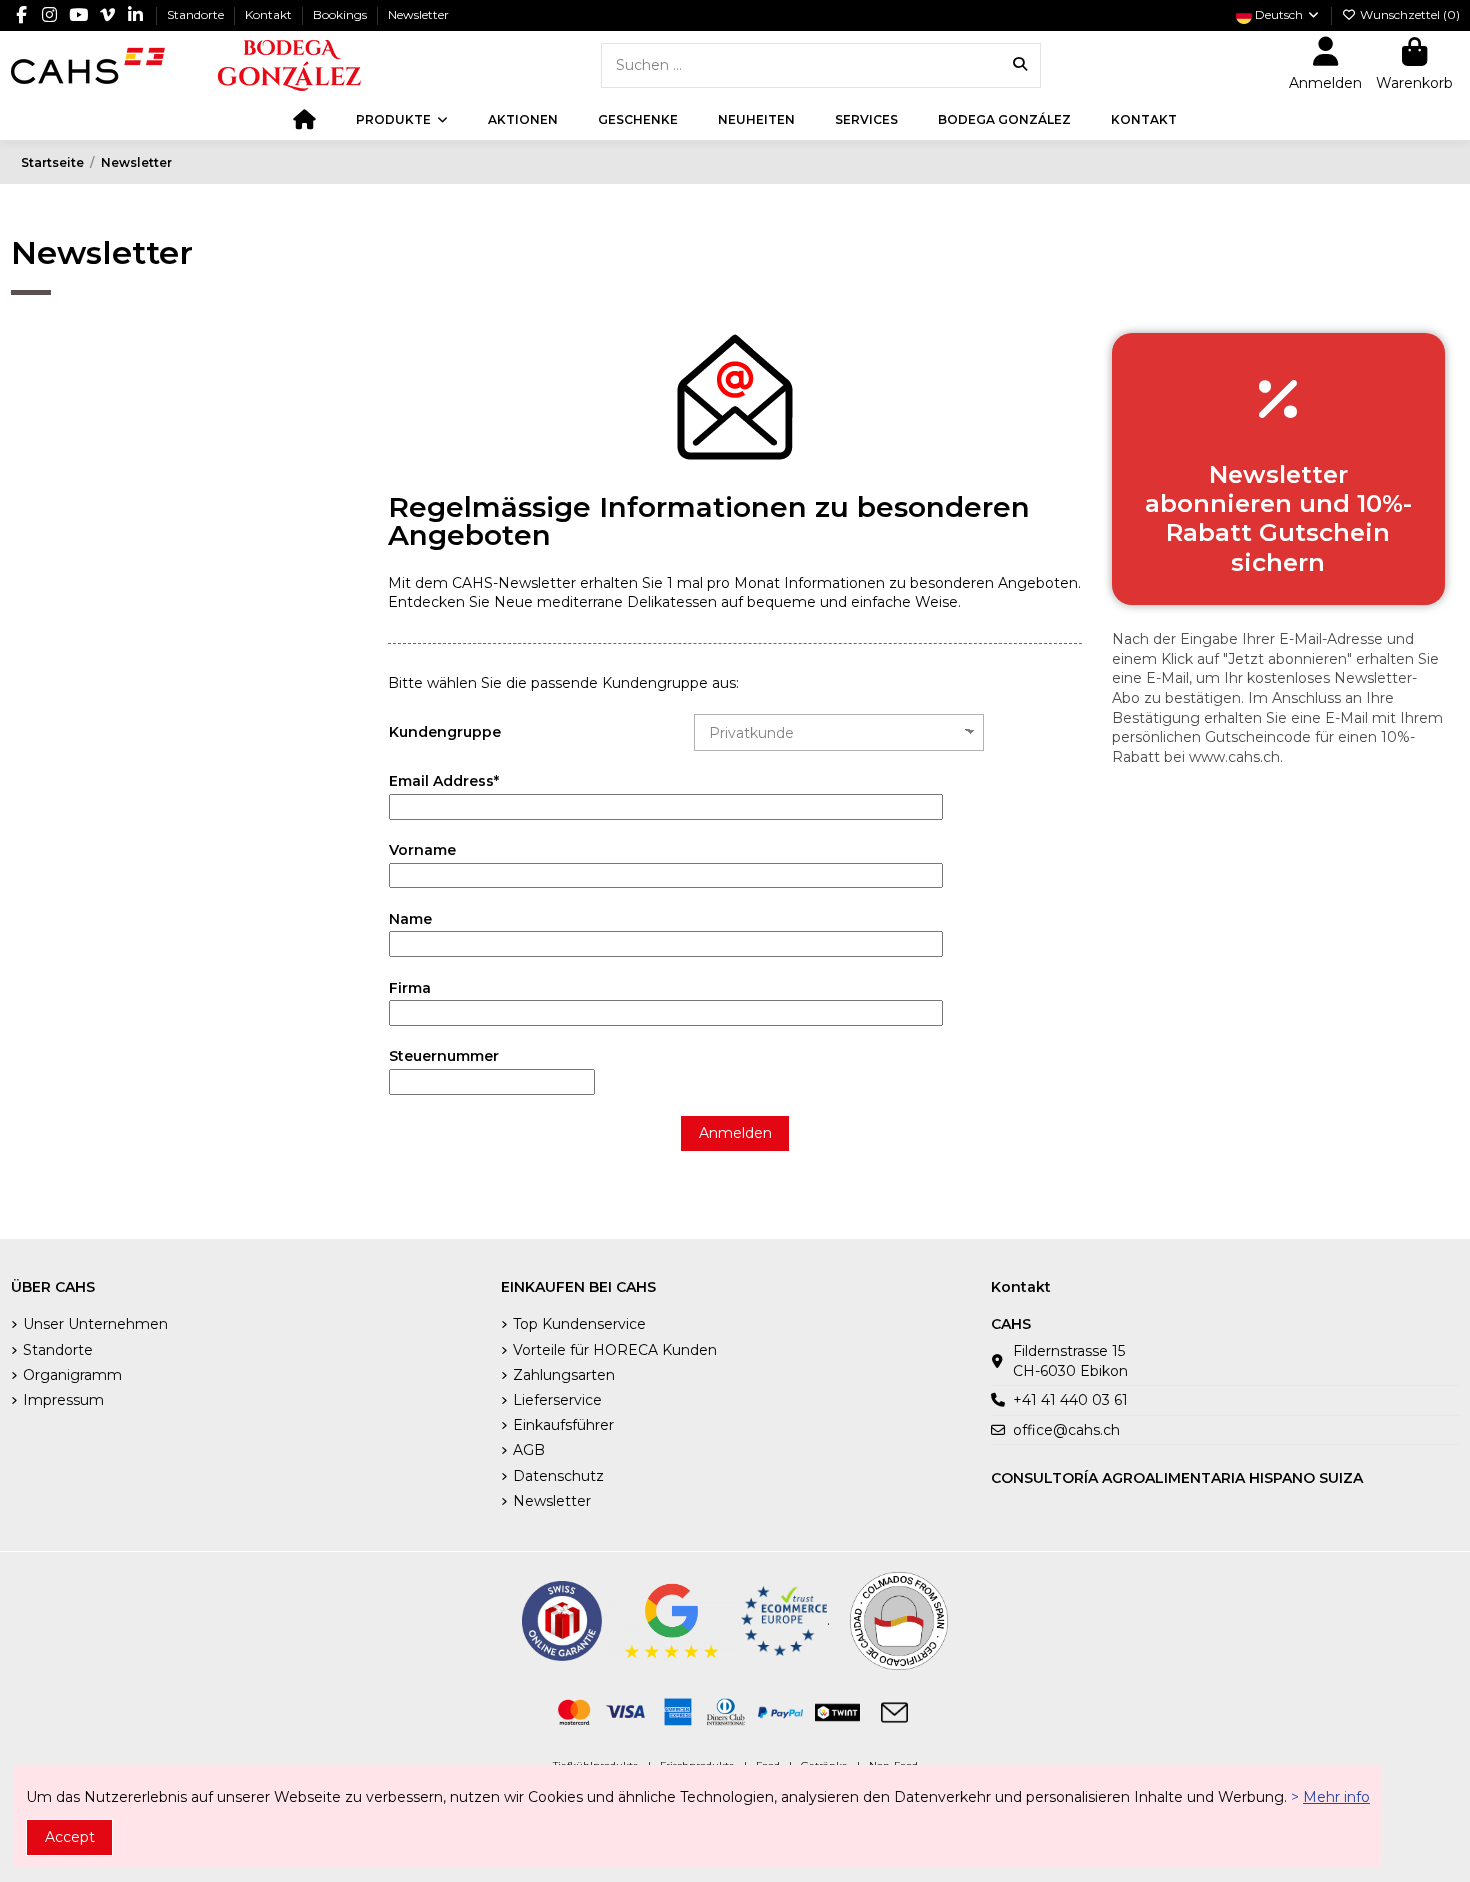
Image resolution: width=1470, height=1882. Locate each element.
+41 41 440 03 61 (1070, 1400)
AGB (529, 1450)
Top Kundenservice (579, 1324)
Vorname (422, 850)
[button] (402, 120)
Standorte (197, 14)
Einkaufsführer (563, 1425)
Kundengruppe (445, 732)
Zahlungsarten (564, 1375)
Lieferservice (557, 1400)
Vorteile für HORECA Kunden (615, 1350)
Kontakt (270, 14)
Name (410, 919)
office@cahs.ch (1066, 1430)
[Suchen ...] (1020, 65)
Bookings (341, 14)
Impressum (63, 1400)
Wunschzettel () (1408, 14)
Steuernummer (444, 1056)
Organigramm (72, 1375)
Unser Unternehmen (95, 1324)
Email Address (444, 781)
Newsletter (418, 14)
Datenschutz (558, 1476)
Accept (70, 1837)
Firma (410, 988)
